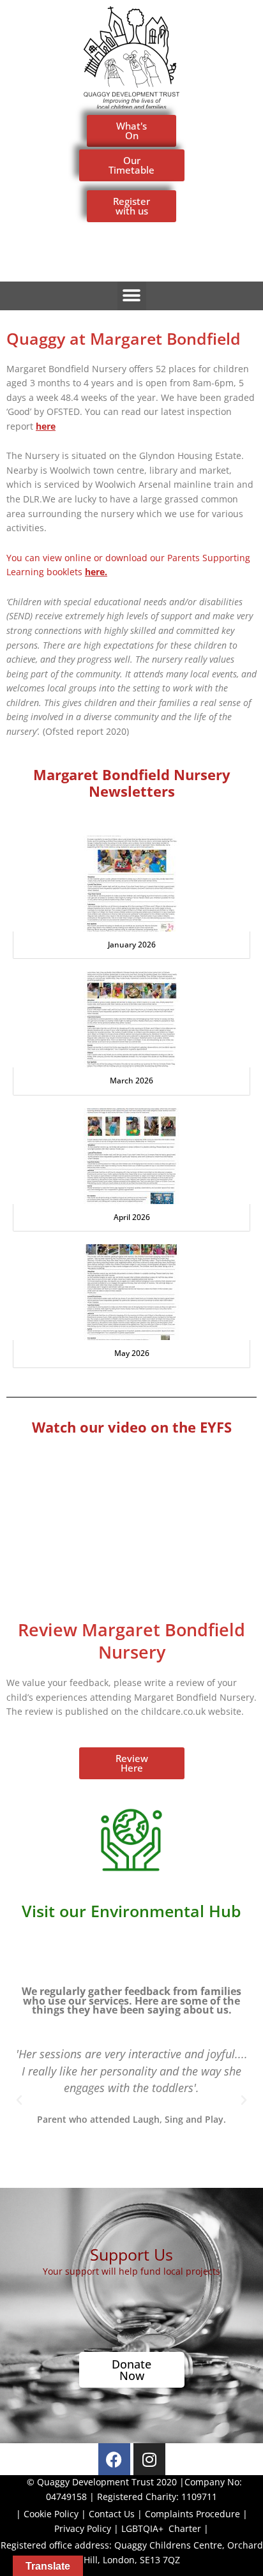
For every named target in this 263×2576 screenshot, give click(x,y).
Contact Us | (117, 2514)
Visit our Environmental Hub (131, 1911)
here (46, 426)
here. (96, 572)
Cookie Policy (51, 2514)
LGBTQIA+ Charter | (165, 2528)
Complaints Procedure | (196, 2514)
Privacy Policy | (88, 2528)
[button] (132, 296)
